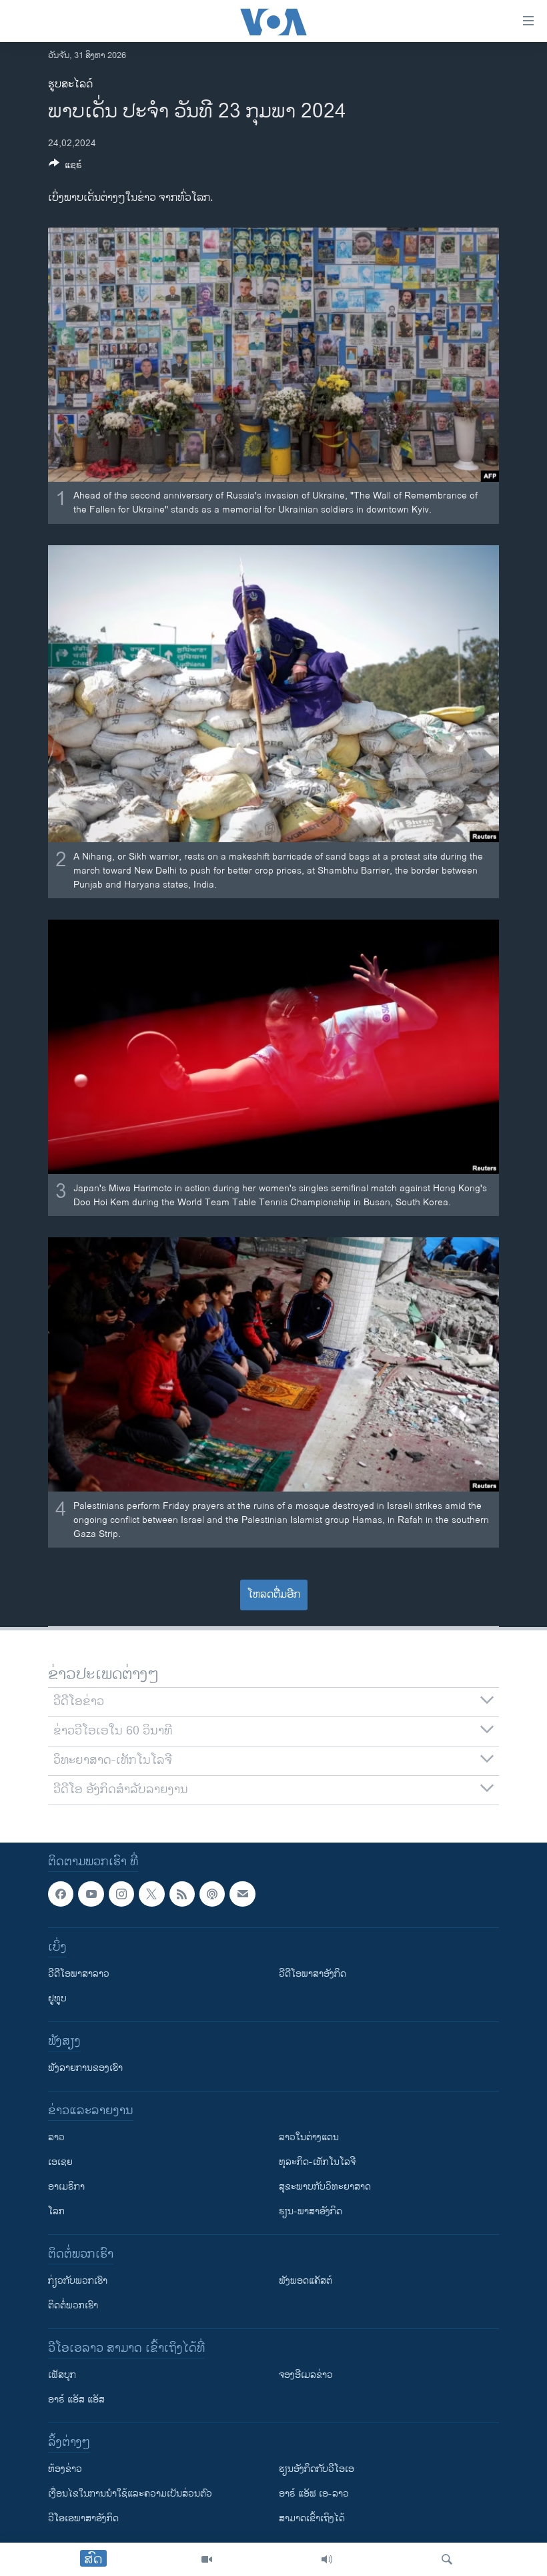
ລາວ (56, 2137)
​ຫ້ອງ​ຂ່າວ (65, 2469)
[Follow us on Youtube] (91, 1894)
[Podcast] (212, 1894)
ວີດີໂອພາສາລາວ (79, 1974)
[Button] (65, 167)
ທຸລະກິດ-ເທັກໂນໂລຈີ (317, 2162)
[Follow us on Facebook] (61, 1894)
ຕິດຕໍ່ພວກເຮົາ (73, 2305)
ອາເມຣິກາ (66, 2187)
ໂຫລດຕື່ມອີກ (274, 1595)
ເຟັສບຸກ (62, 2375)
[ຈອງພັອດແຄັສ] (242, 1894)
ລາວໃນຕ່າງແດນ (309, 2137)
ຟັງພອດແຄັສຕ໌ (306, 2281)
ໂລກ (56, 2211)
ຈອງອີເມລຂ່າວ (306, 2375)
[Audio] (327, 2559)
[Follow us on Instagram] (121, 1894)
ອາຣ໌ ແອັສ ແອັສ (76, 2399)
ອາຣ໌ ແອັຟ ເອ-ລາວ (314, 2494)
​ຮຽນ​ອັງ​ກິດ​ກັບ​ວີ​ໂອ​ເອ (317, 2469)
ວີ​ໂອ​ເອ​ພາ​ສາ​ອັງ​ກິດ (83, 2518)
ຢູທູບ (57, 1998)
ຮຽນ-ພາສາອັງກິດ (311, 2211)
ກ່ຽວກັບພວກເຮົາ (78, 2281)
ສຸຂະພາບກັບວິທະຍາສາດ (325, 2187)
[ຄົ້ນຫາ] (447, 2559)
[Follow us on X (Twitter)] (151, 1894)
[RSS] (182, 1894)
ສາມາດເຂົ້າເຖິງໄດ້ (312, 2518)
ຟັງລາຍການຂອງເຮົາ (85, 2068)
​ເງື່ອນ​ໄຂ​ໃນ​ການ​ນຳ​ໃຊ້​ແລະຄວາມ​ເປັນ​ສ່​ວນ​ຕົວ (130, 2494)
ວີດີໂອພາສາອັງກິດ (313, 1974)
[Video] (207, 2559)
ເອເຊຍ (60, 2162)
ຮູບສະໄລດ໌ (70, 84)
